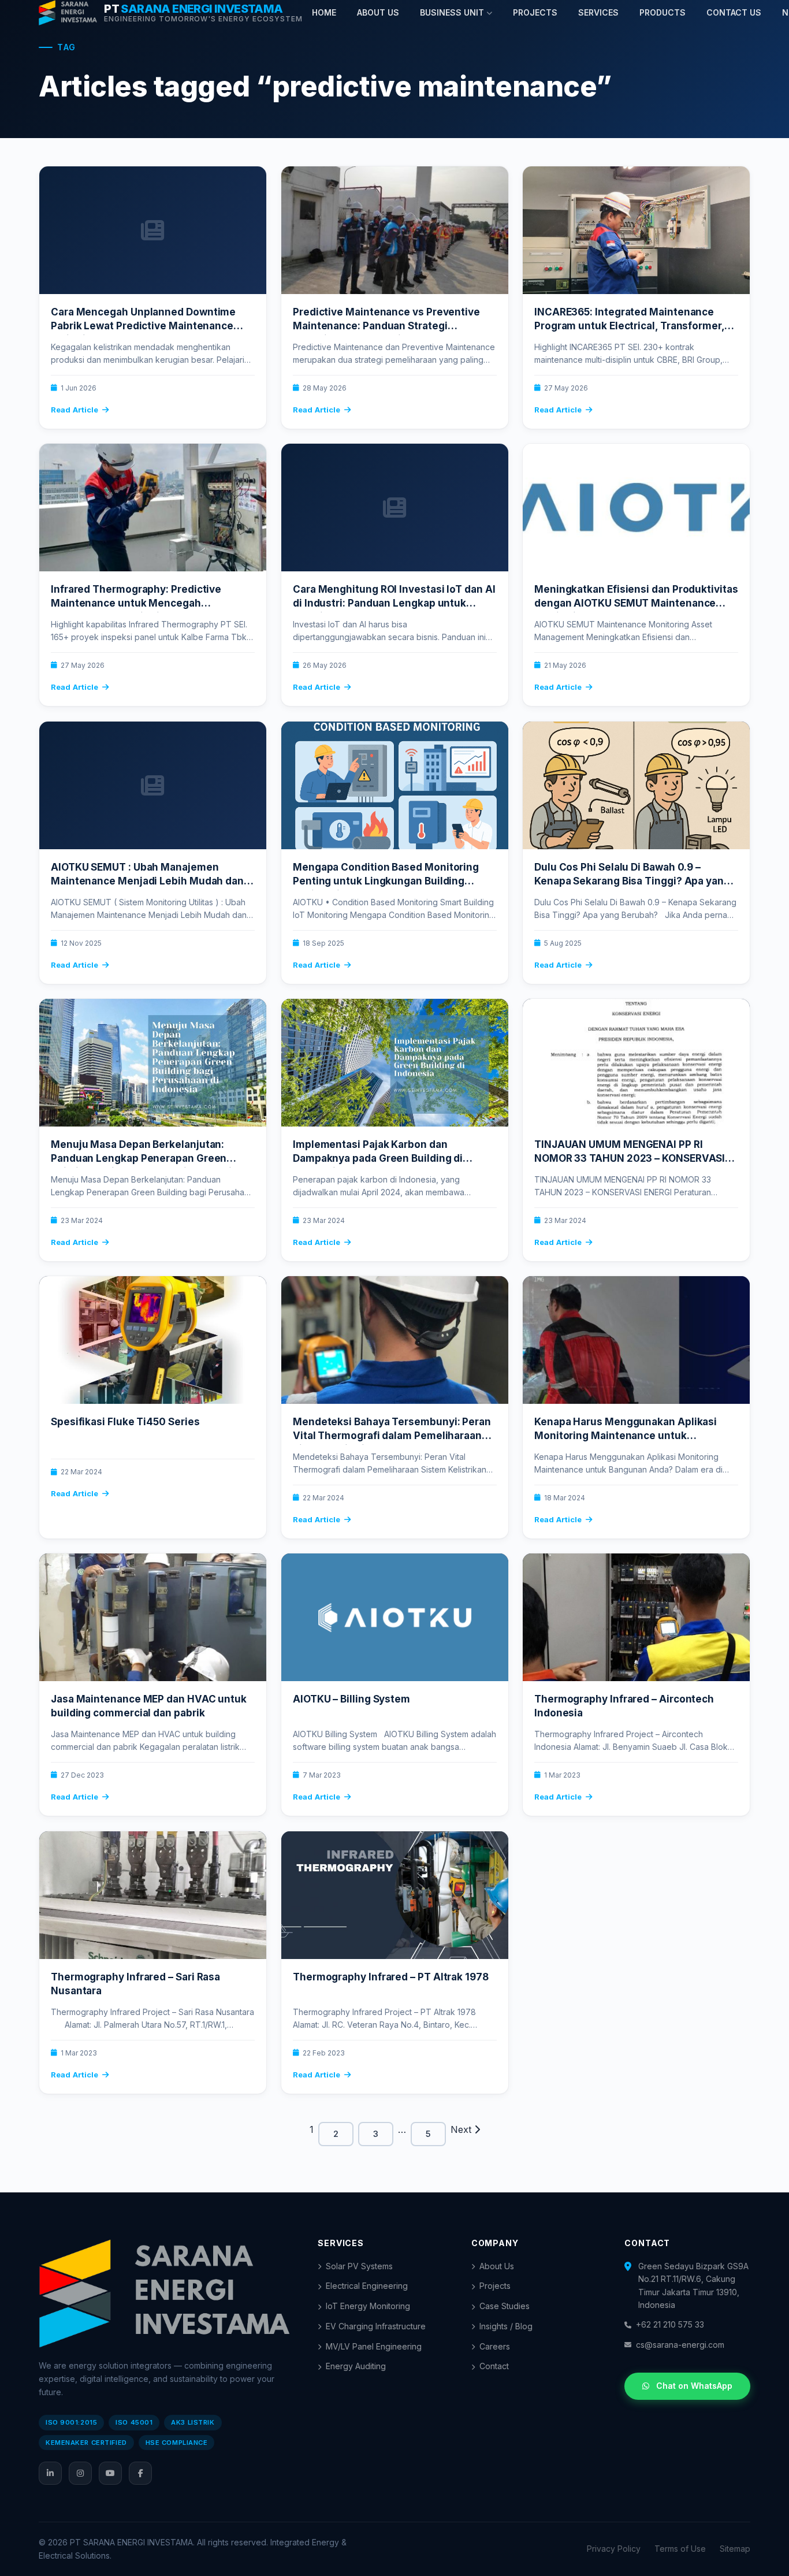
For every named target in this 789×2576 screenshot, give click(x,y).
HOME (324, 12)
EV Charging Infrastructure (376, 2326)
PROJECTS (535, 12)
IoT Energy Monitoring (368, 2306)
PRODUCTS (663, 12)
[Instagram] (80, 2473)
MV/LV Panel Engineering (374, 2346)
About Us (497, 2266)
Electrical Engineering (367, 2286)
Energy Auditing (356, 2366)
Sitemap (735, 2549)
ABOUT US (378, 12)
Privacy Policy (614, 2549)
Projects (495, 2286)
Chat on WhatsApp (694, 2386)
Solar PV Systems (359, 2266)
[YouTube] (110, 2473)
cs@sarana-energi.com (680, 2345)
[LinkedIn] (50, 2473)
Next (462, 2129)
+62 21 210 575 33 (670, 2324)
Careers (495, 2346)
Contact (494, 2366)
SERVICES (598, 12)
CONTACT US (734, 12)
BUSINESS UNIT (452, 12)
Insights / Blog (506, 2326)
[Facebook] (140, 2473)
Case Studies (505, 2306)
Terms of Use (680, 2549)
